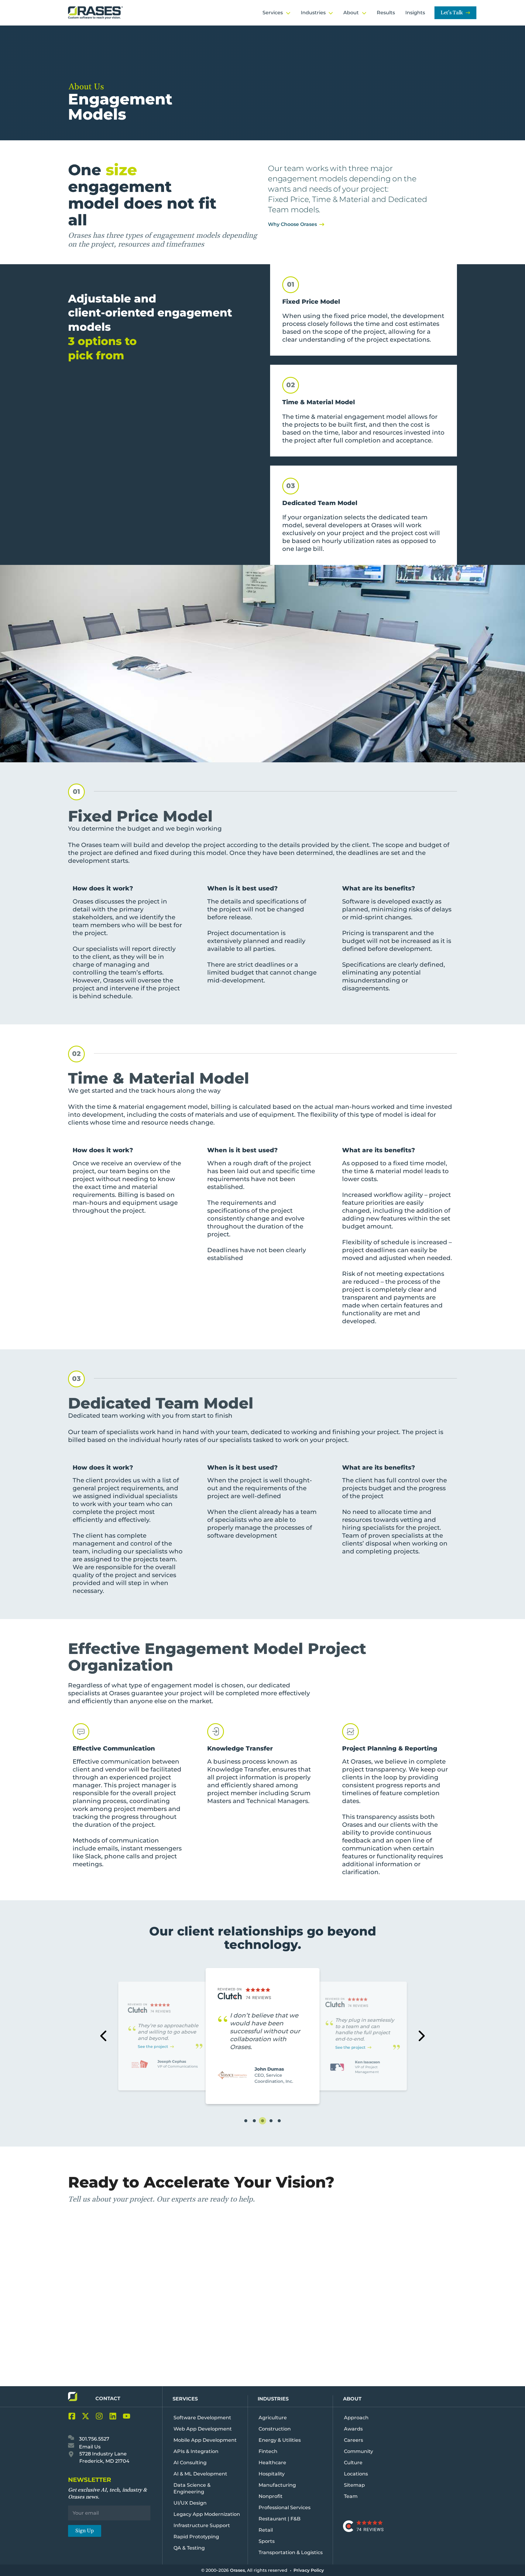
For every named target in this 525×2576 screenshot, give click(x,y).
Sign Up (85, 2531)
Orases (237, 2570)
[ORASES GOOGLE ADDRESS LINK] (73, 2456)
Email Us (89, 2447)
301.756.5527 (94, 2439)
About (352, 2399)
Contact (108, 2398)
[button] (246, 2121)
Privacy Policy (309, 2570)
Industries (273, 2399)
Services (185, 2399)
